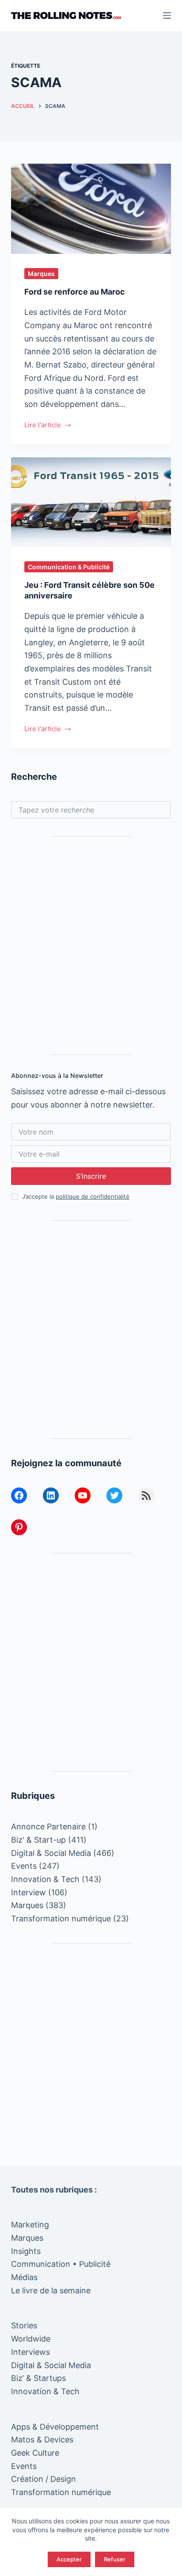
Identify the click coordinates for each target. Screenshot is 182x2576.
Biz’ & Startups (38, 2378)
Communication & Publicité (69, 567)
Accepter (69, 2559)
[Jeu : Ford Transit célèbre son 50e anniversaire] (91, 502)
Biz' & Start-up (38, 1840)
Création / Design (44, 2479)
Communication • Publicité (61, 2264)
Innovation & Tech (45, 1879)
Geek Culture (35, 2453)
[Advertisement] (91, 946)
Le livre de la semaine (51, 2290)
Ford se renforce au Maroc (75, 292)
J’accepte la (76, 1196)
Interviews (30, 2352)
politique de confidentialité (93, 1196)
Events (24, 1866)
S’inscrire (91, 1176)
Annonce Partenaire (48, 1827)
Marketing (30, 2225)
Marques (41, 274)
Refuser (115, 2559)
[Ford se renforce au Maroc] (91, 209)
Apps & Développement (55, 2427)
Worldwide (31, 2339)
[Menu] (167, 15)
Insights (26, 2251)
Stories (24, 2325)
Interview (28, 1892)
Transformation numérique (61, 1919)
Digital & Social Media (51, 1853)
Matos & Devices (42, 2440)
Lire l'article (43, 426)
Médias (24, 2277)
